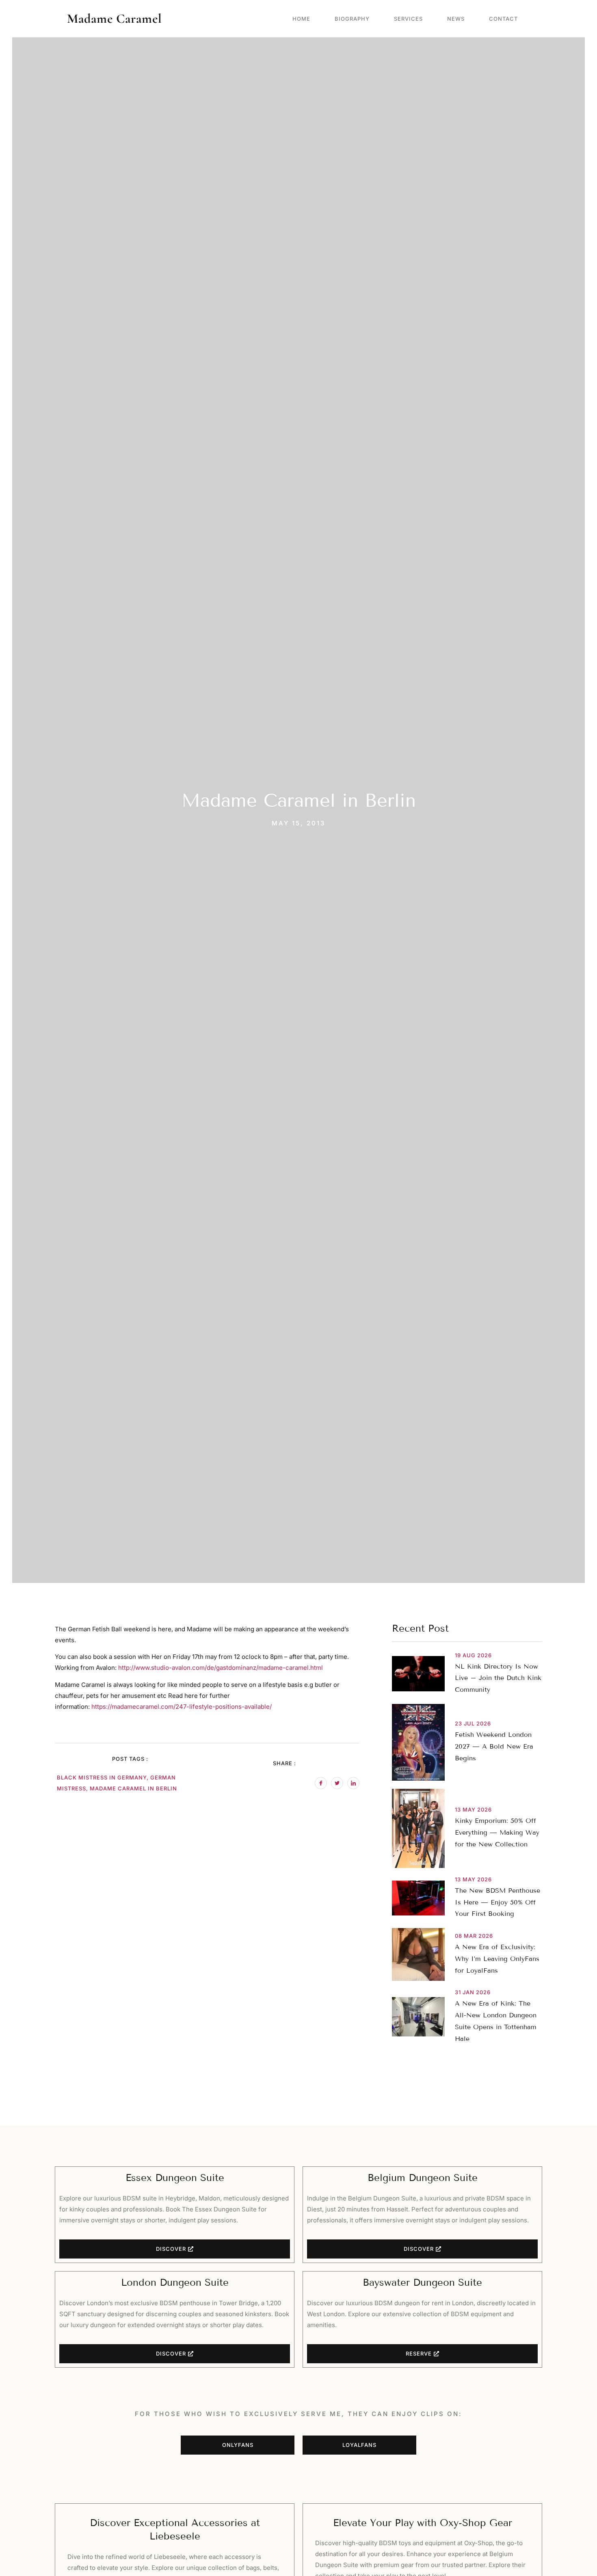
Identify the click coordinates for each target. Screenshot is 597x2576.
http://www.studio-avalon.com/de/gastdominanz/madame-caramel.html (221, 1668)
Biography (352, 19)
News (456, 19)
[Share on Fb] (321, 1783)
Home (301, 19)
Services (408, 19)
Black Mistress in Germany (102, 1777)
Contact (503, 19)
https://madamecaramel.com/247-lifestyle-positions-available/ (181, 1707)
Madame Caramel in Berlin (133, 1788)
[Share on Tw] (337, 1783)
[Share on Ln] (353, 1783)
